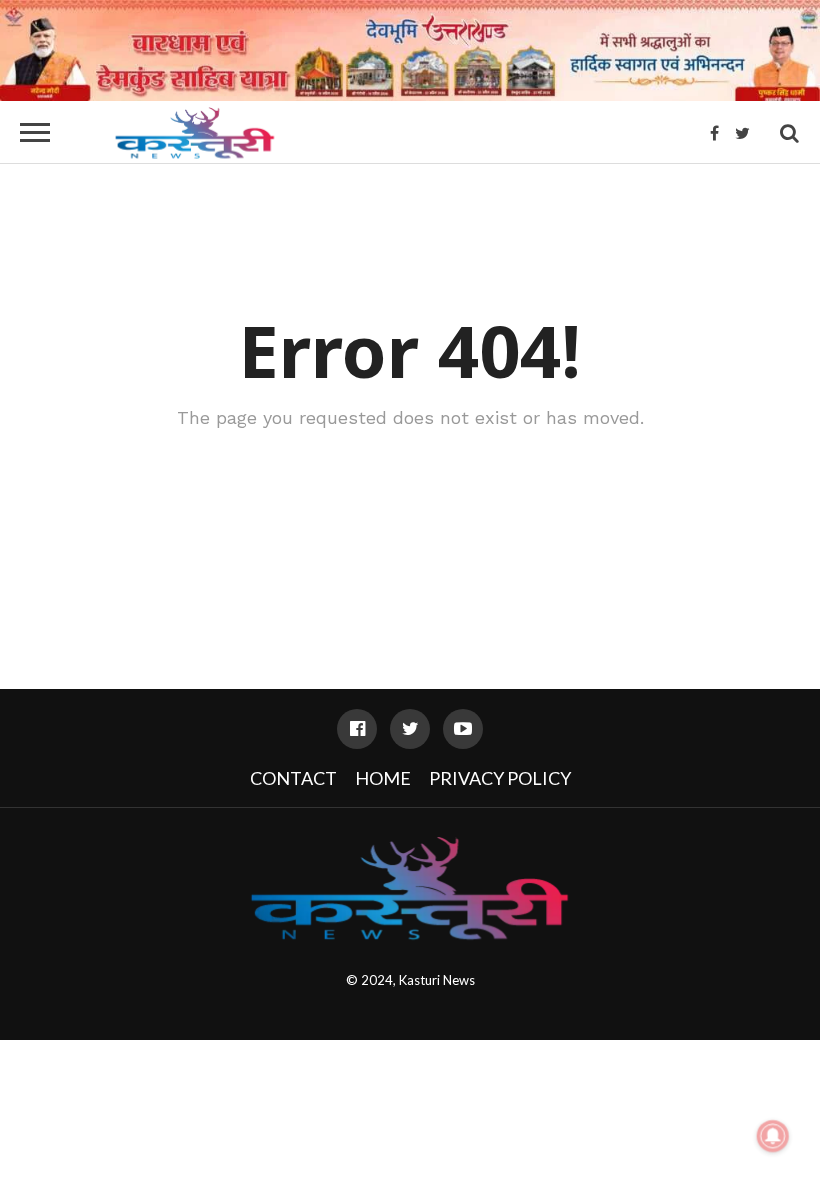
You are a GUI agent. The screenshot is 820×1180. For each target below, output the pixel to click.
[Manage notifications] (773, 1136)
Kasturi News (437, 980)
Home (383, 778)
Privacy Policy (500, 778)
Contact (293, 778)
